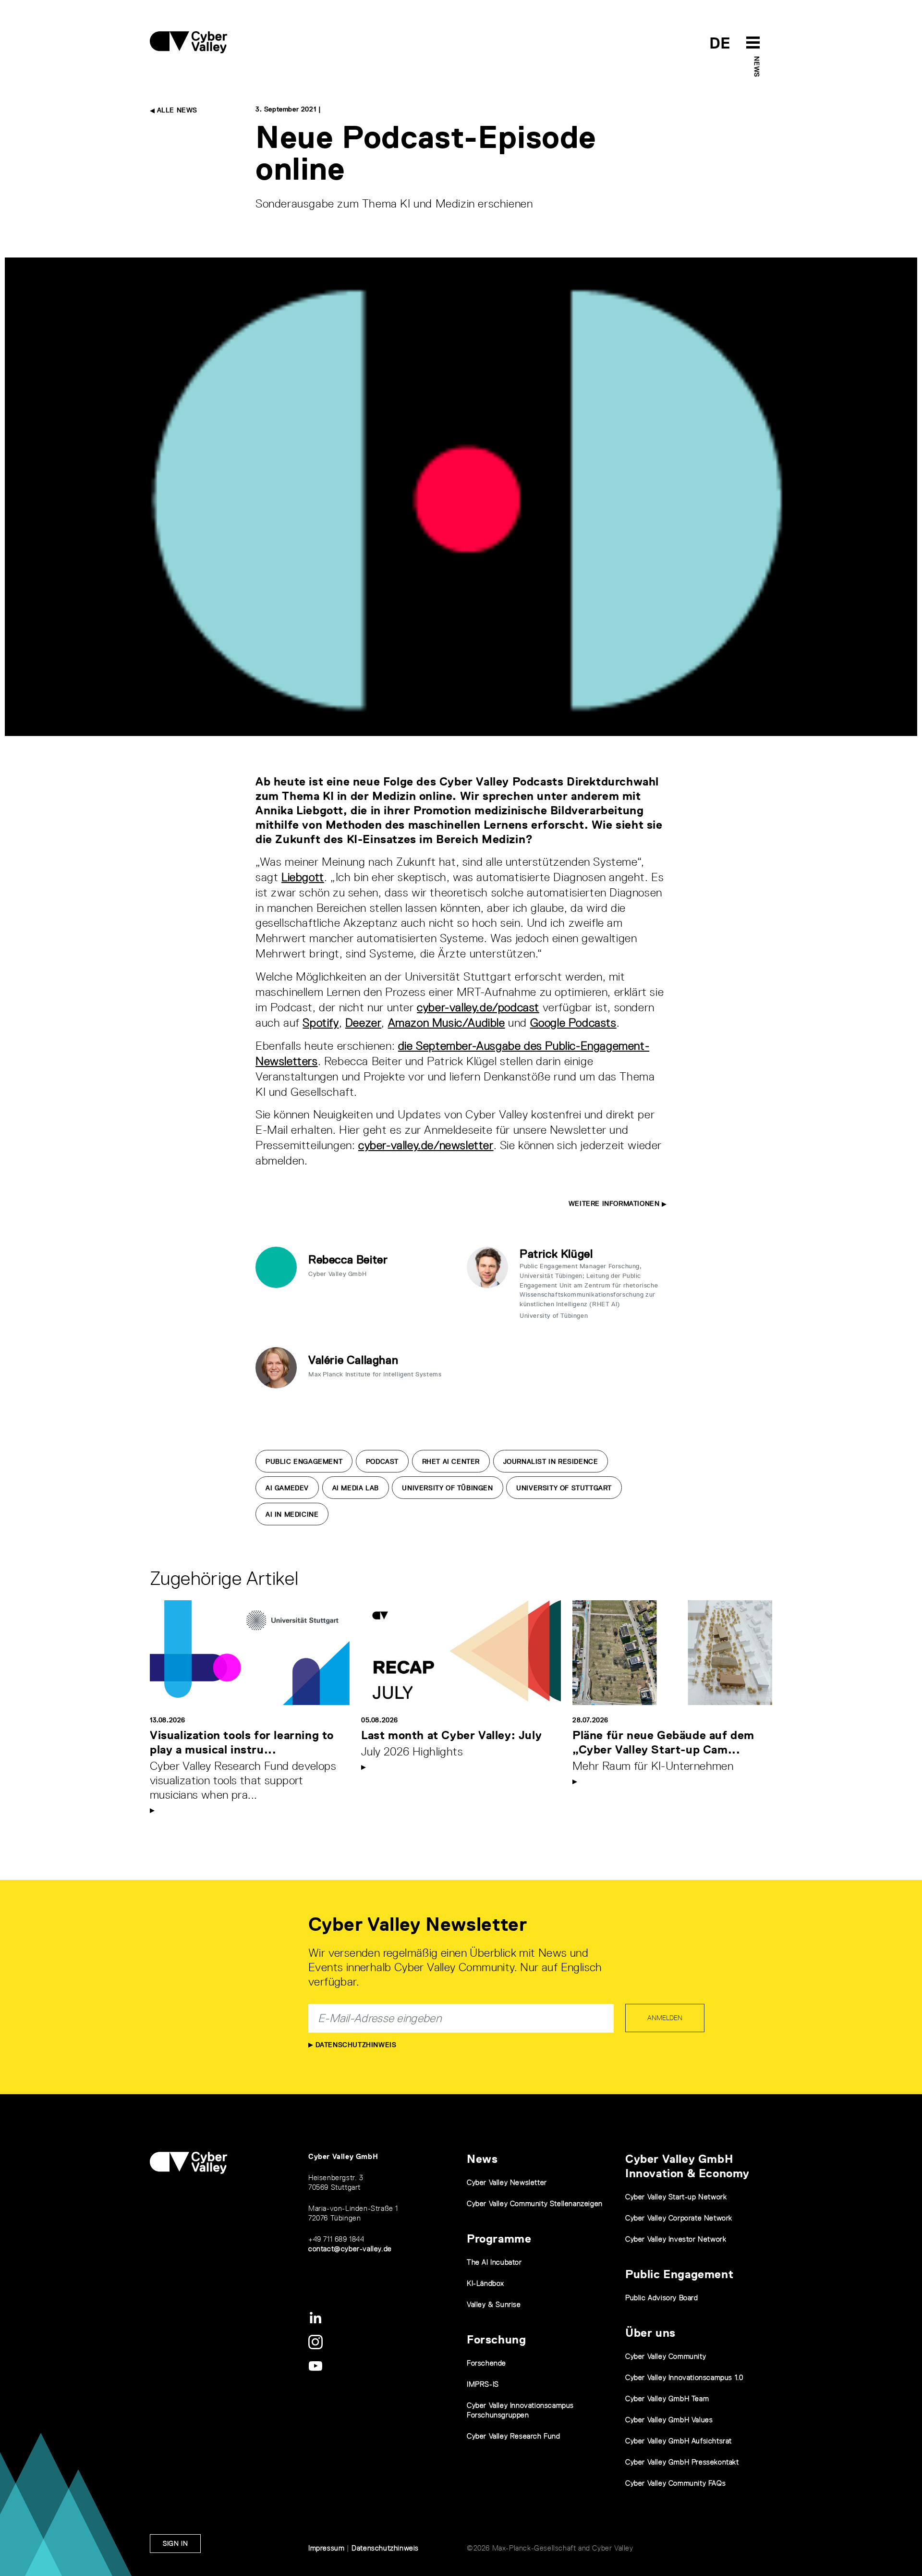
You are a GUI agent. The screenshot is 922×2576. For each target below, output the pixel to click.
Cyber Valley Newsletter (507, 2182)
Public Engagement (304, 1461)
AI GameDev (287, 1488)
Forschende (486, 2363)
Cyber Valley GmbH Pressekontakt (682, 2462)
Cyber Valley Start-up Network (676, 2197)
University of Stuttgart (564, 1488)
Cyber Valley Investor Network (676, 2239)
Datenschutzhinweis (355, 2045)
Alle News (176, 110)
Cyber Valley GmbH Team (667, 2398)
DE (720, 43)
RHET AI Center (451, 1461)
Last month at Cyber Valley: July (451, 1735)
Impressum (326, 2548)
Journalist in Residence (551, 1461)
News (757, 67)
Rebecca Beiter (348, 1259)
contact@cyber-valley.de (350, 2249)
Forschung (496, 2339)
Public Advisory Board (662, 2298)
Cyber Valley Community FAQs (675, 2483)
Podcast (382, 1461)
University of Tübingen (447, 1488)
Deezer (364, 1023)
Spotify (321, 1023)
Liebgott (303, 877)
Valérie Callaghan (353, 1360)
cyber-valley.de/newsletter (426, 1145)
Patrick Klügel (556, 1254)
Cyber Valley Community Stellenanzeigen (535, 2203)
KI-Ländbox (485, 2283)
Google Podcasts (573, 1023)
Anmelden (665, 2018)
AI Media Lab (356, 1488)
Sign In (175, 2543)
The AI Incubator (494, 2262)
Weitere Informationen (615, 1203)
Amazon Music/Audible (447, 1023)
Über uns (650, 2333)
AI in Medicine (292, 1514)
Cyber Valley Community (666, 2356)
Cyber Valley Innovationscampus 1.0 (684, 2377)
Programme (499, 2239)
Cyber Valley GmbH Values (669, 2420)
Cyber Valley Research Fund (514, 2436)
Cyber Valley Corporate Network (679, 2218)
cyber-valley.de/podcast (478, 1007)
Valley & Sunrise (494, 2304)
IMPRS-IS (483, 2384)
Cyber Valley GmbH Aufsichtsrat (679, 2441)
